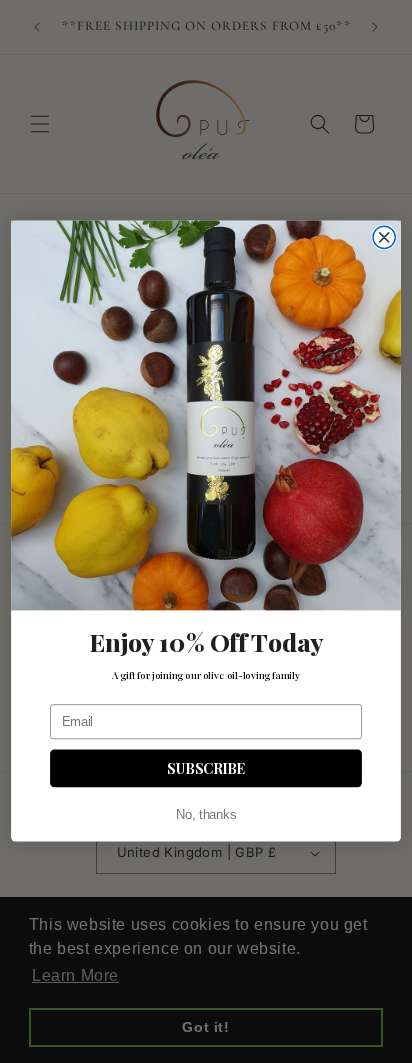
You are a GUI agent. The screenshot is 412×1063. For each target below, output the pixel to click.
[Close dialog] (384, 238)
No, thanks (206, 816)
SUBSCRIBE (205, 768)
